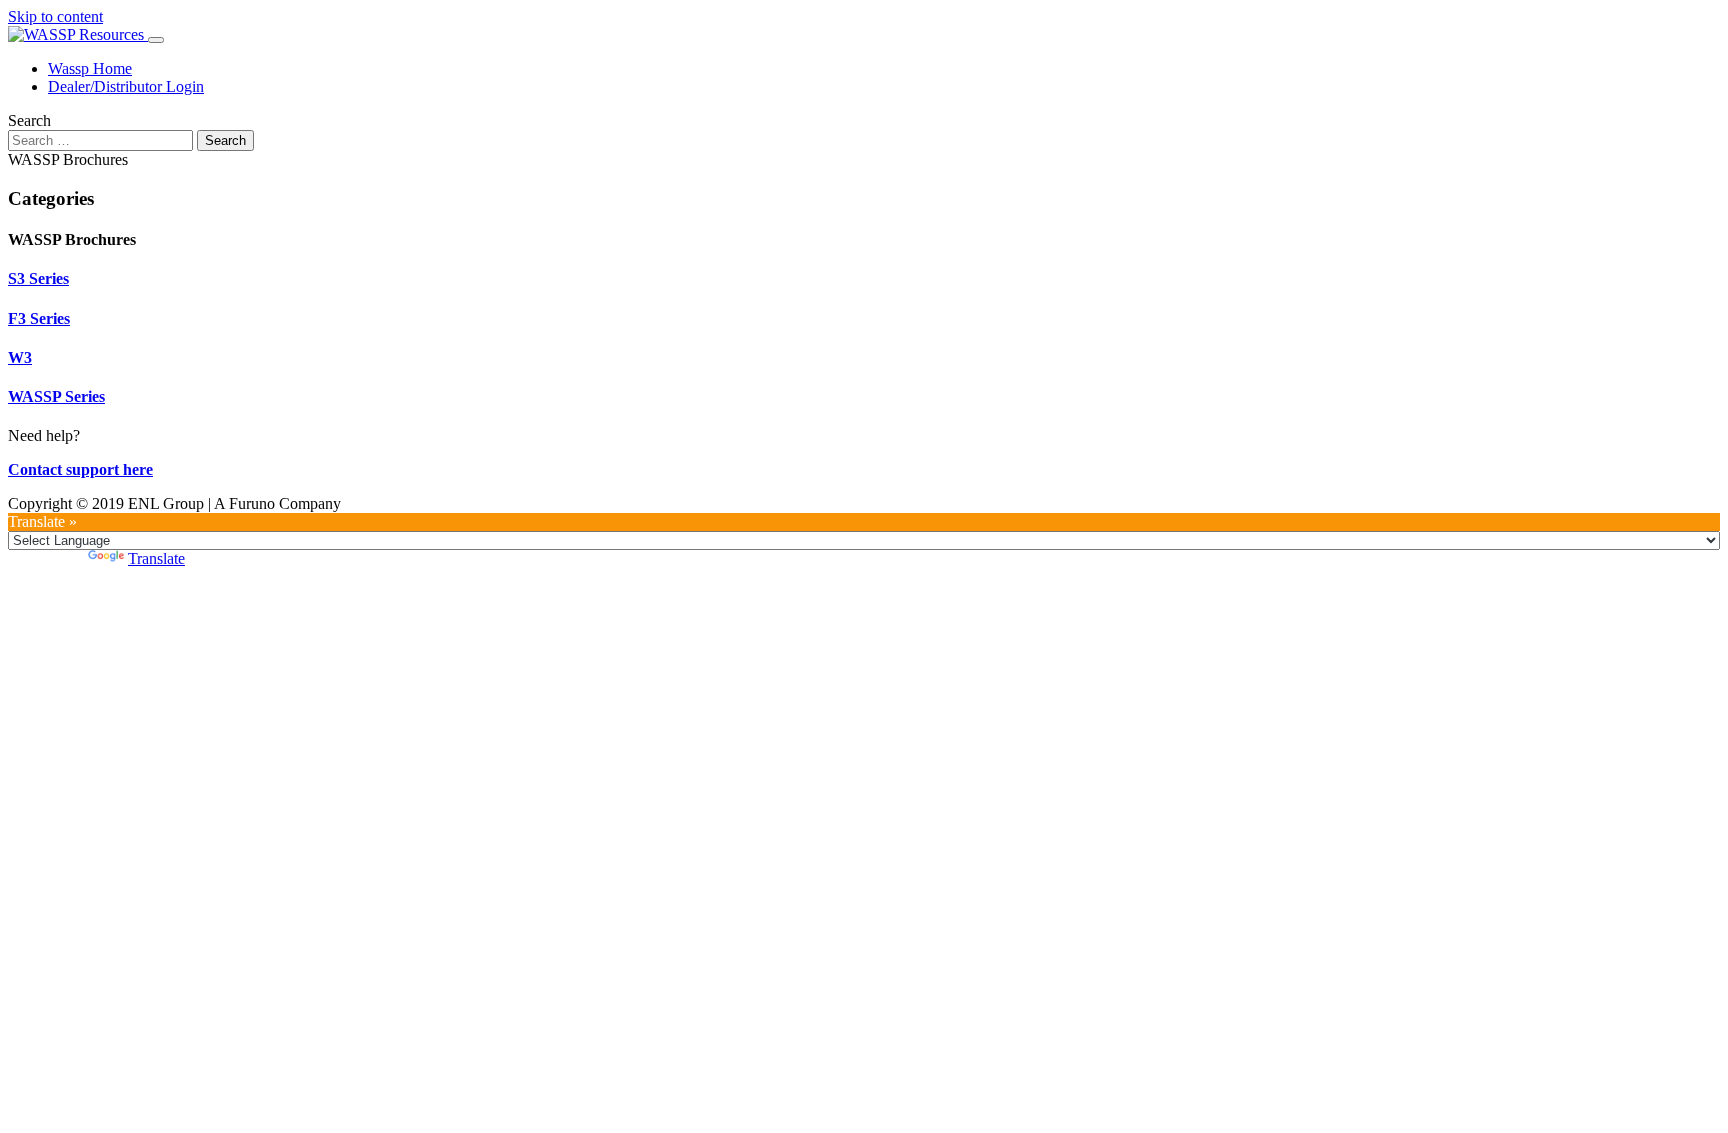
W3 (20, 357)
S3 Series (38, 278)
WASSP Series (56, 396)
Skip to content (55, 16)
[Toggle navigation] (156, 40)
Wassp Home (90, 68)
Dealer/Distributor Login (126, 86)
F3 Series (39, 318)
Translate (156, 558)
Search (29, 120)
